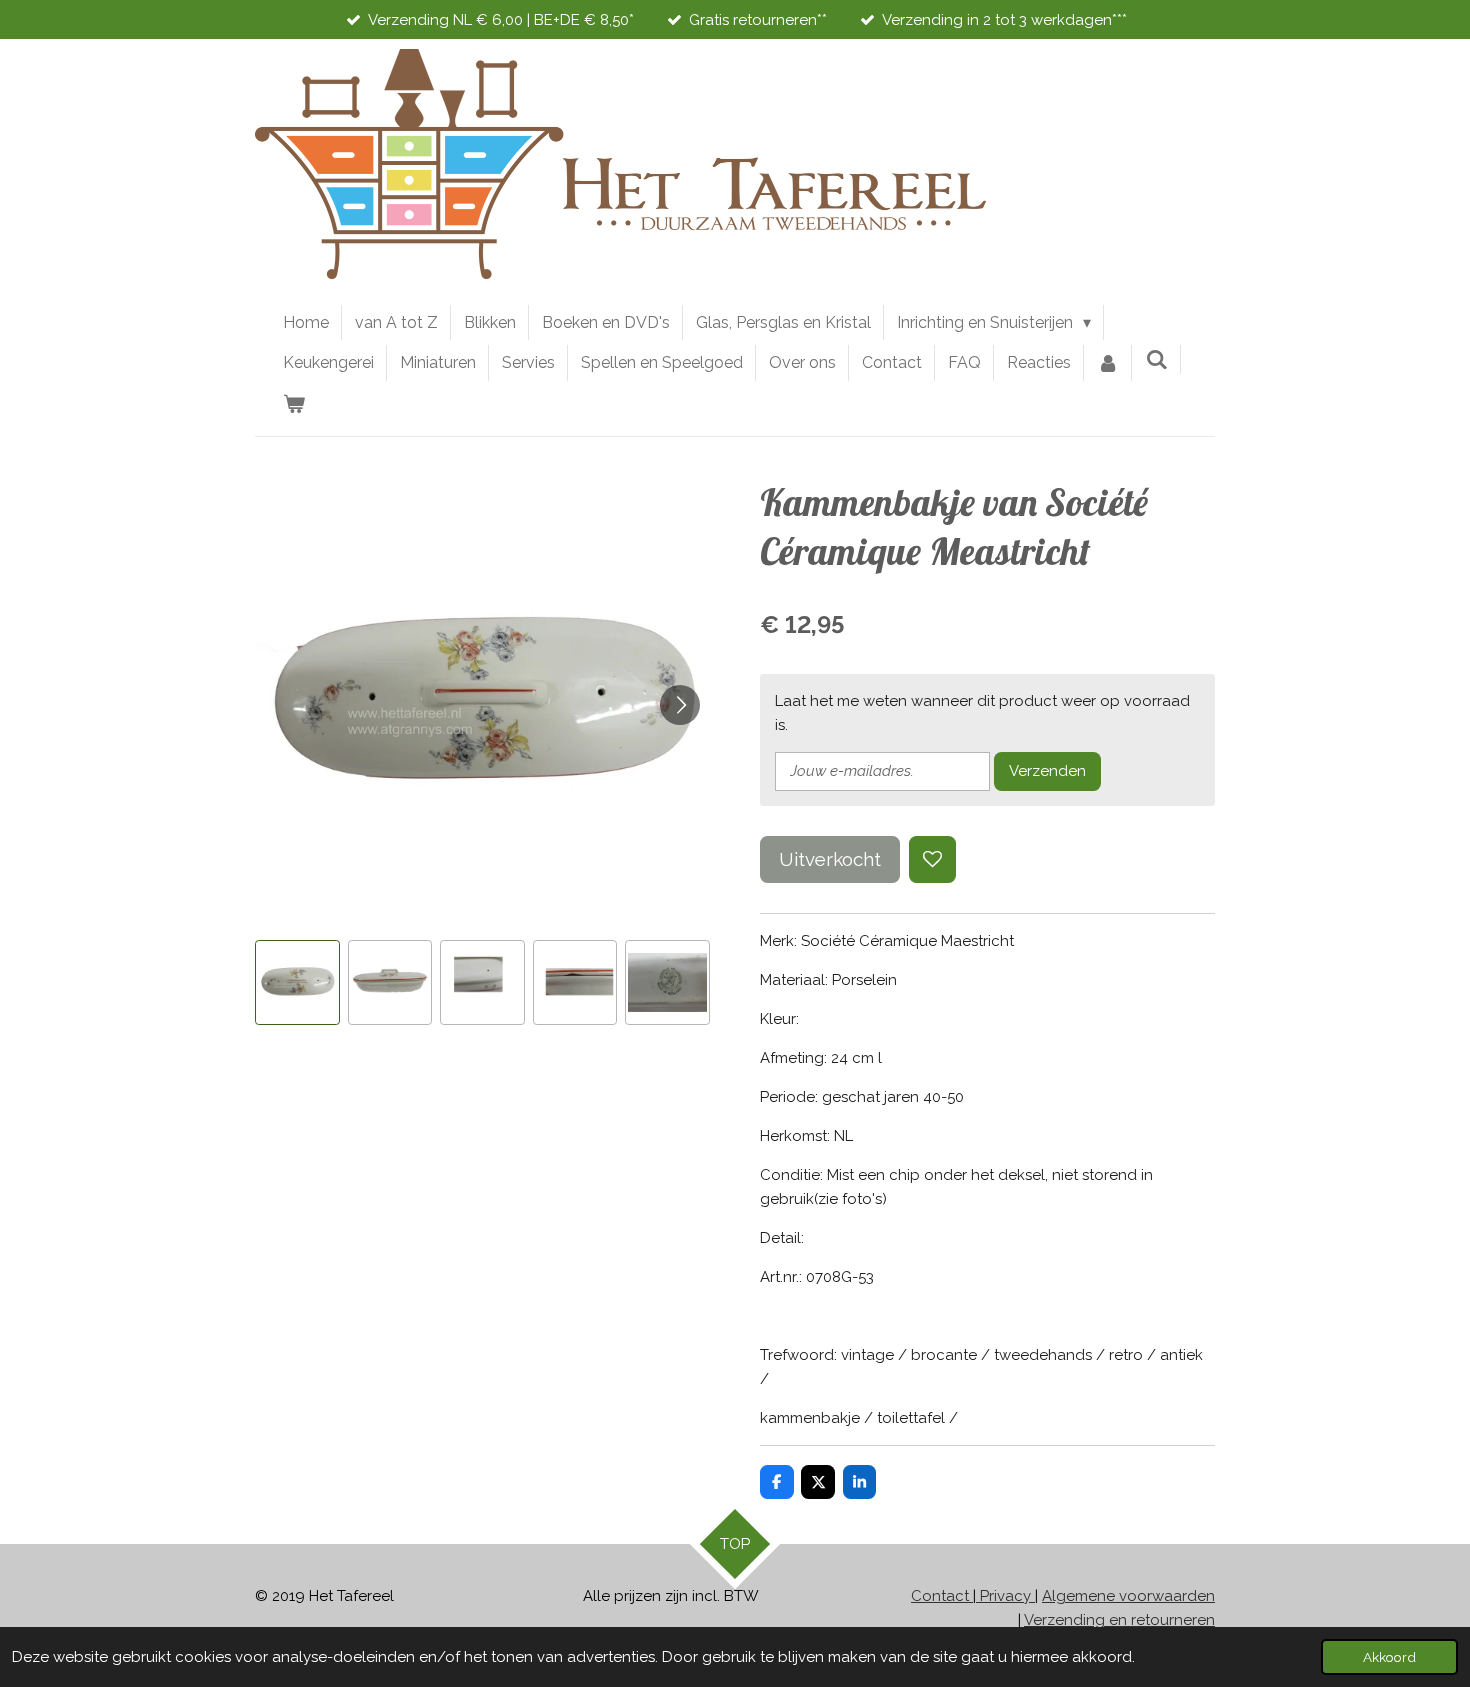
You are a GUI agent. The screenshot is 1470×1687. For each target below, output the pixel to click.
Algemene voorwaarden (1128, 1596)
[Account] (1108, 363)
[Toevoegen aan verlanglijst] (932, 859)
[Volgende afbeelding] (680, 705)
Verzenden (1047, 771)
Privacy (1005, 1596)
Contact (942, 1596)
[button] (297, 982)
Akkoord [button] (1389, 1657)
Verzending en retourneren (1119, 1620)
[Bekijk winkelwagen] (294, 404)
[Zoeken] (1156, 359)
